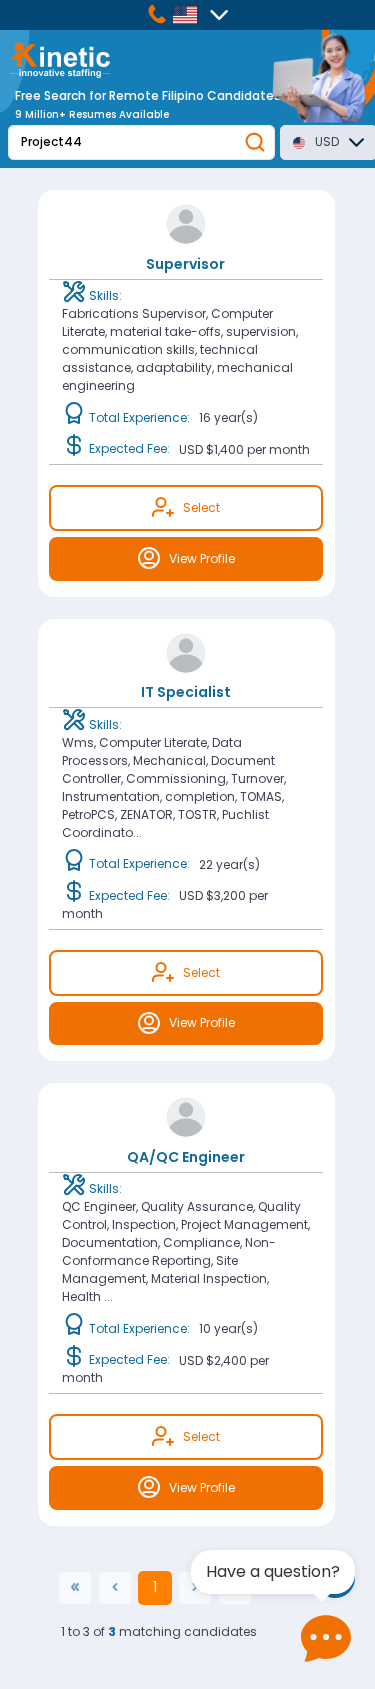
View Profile (202, 558)
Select (201, 507)
